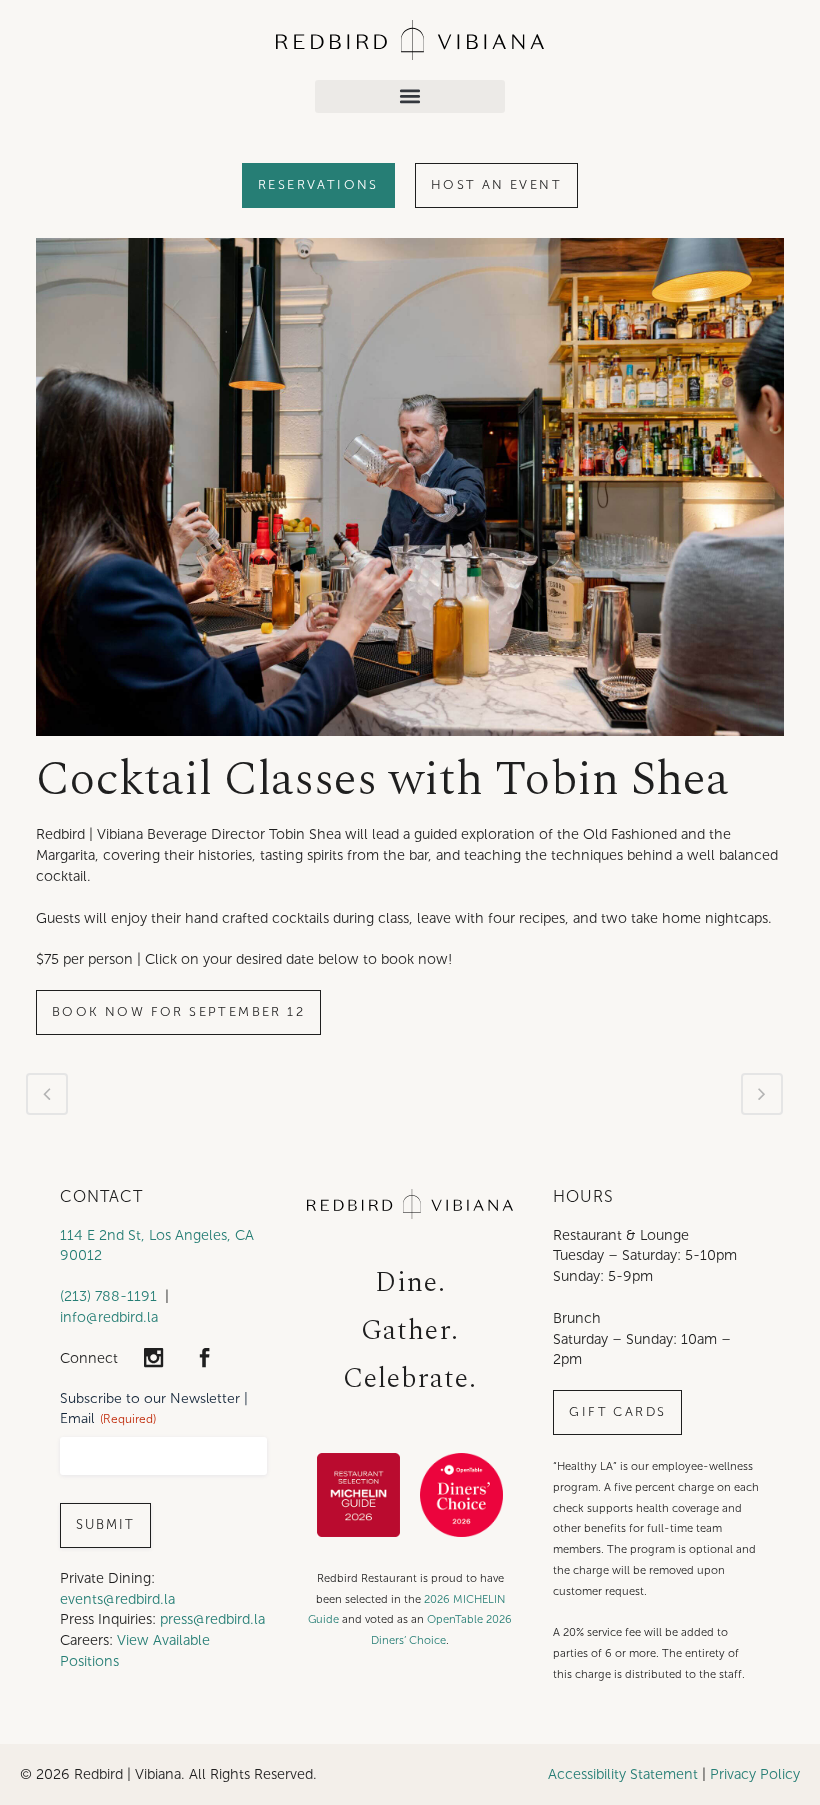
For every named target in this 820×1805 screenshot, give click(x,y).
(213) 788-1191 (108, 1296)
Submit (105, 1525)
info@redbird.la (109, 1317)
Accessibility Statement (623, 1774)
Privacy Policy (755, 1774)
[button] (410, 96)
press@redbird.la (212, 1619)
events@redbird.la (117, 1599)
